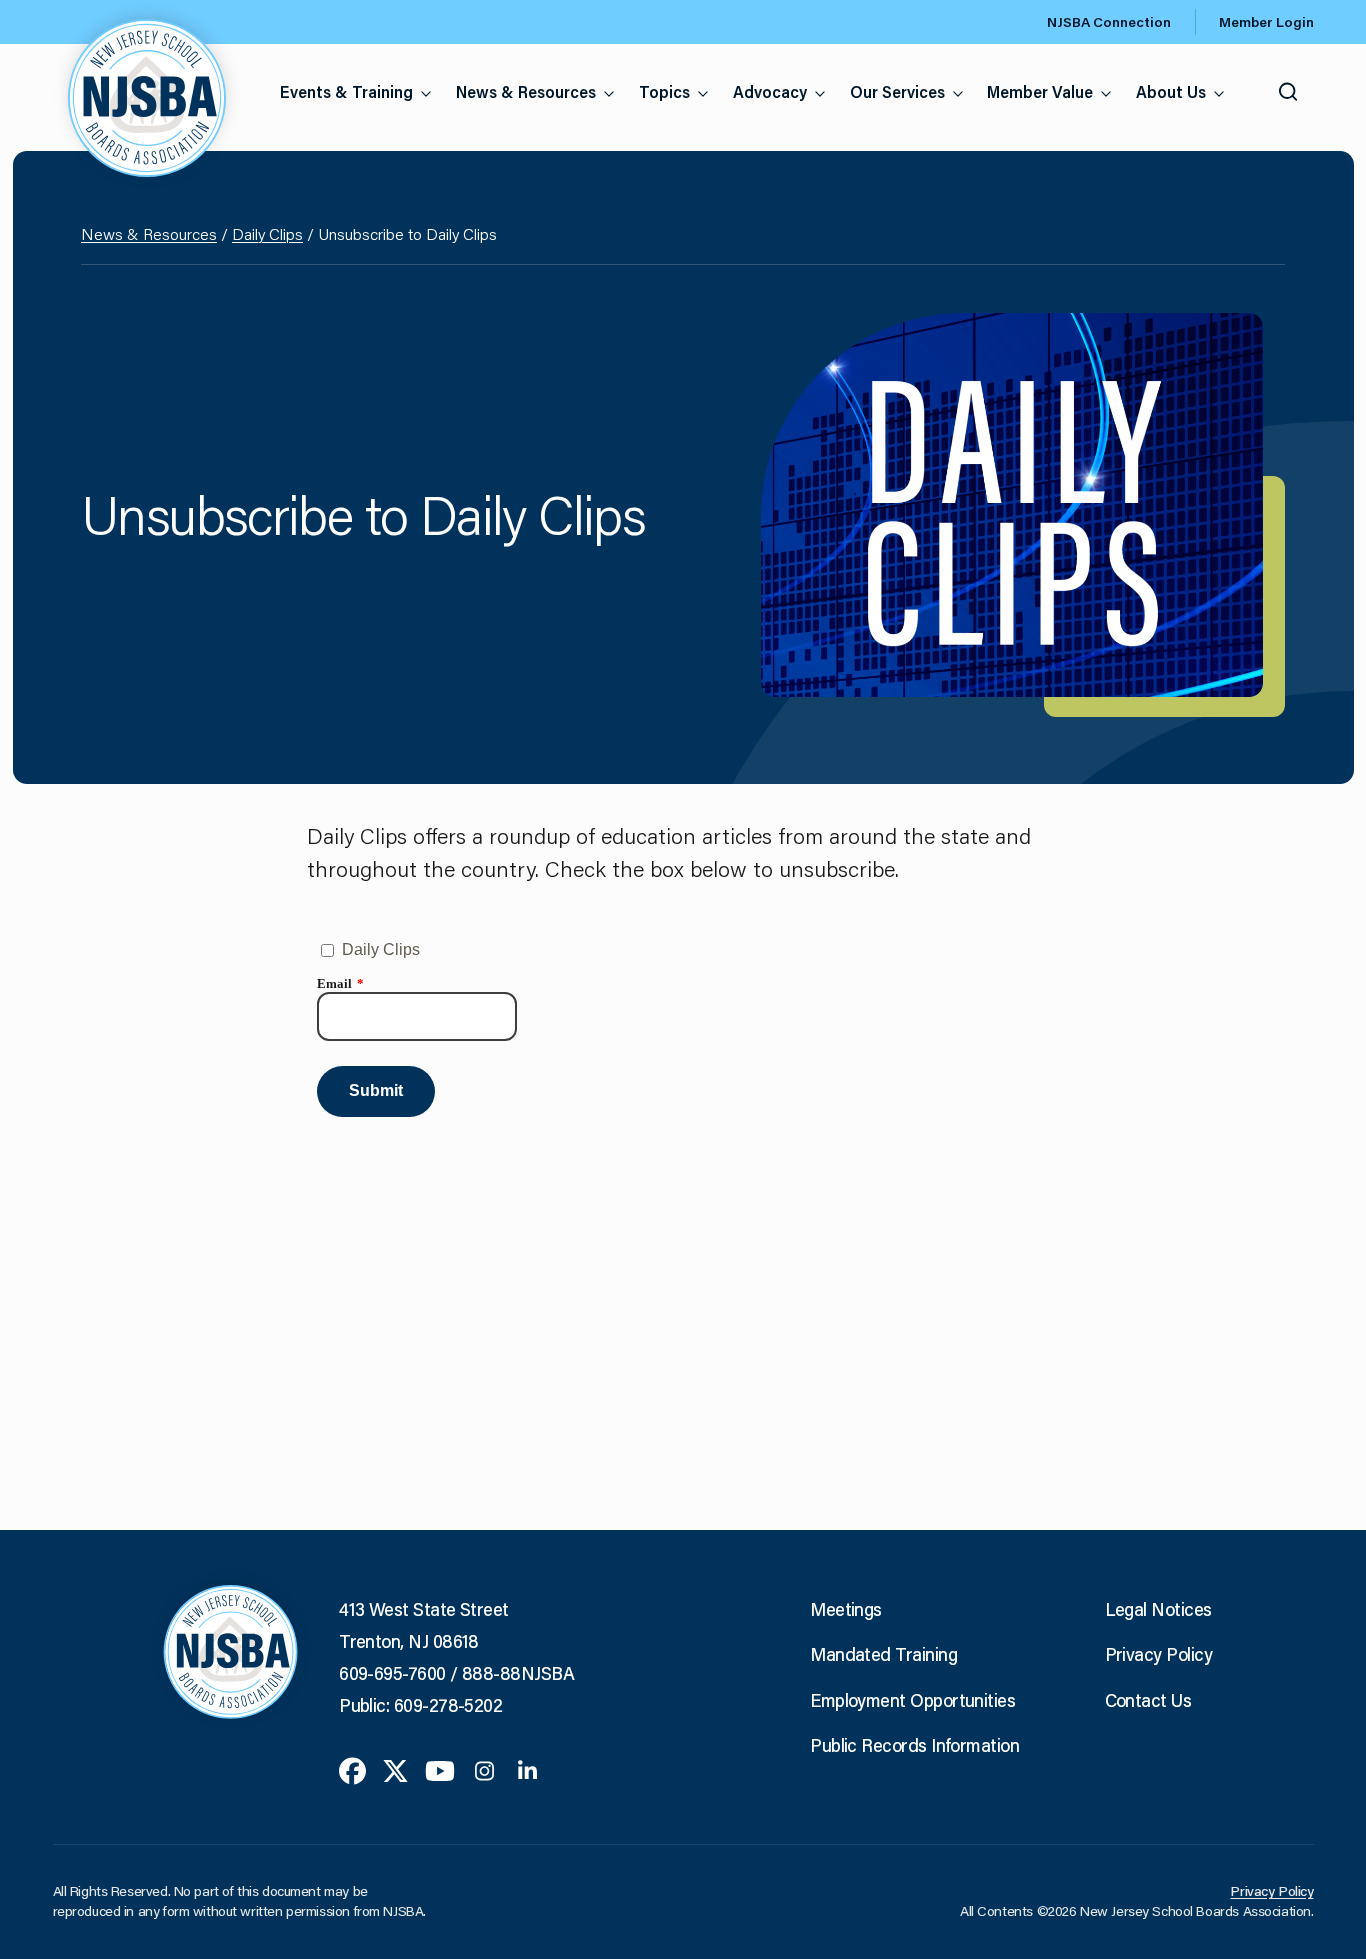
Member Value (1040, 91)
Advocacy (770, 91)
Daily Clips (267, 233)
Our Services (897, 91)
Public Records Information (914, 1745)
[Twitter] (395, 1769)
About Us (1171, 91)
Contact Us (1148, 1700)
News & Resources (526, 91)
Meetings (846, 1609)
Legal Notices (1158, 1609)
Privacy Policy (1158, 1654)
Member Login (1266, 22)
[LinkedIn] (527, 1769)
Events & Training (346, 91)
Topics (664, 91)
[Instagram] (484, 1769)
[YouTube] (440, 1769)
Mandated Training (883, 1654)
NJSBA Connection (1109, 22)
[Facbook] (352, 1769)
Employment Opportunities (912, 1700)
